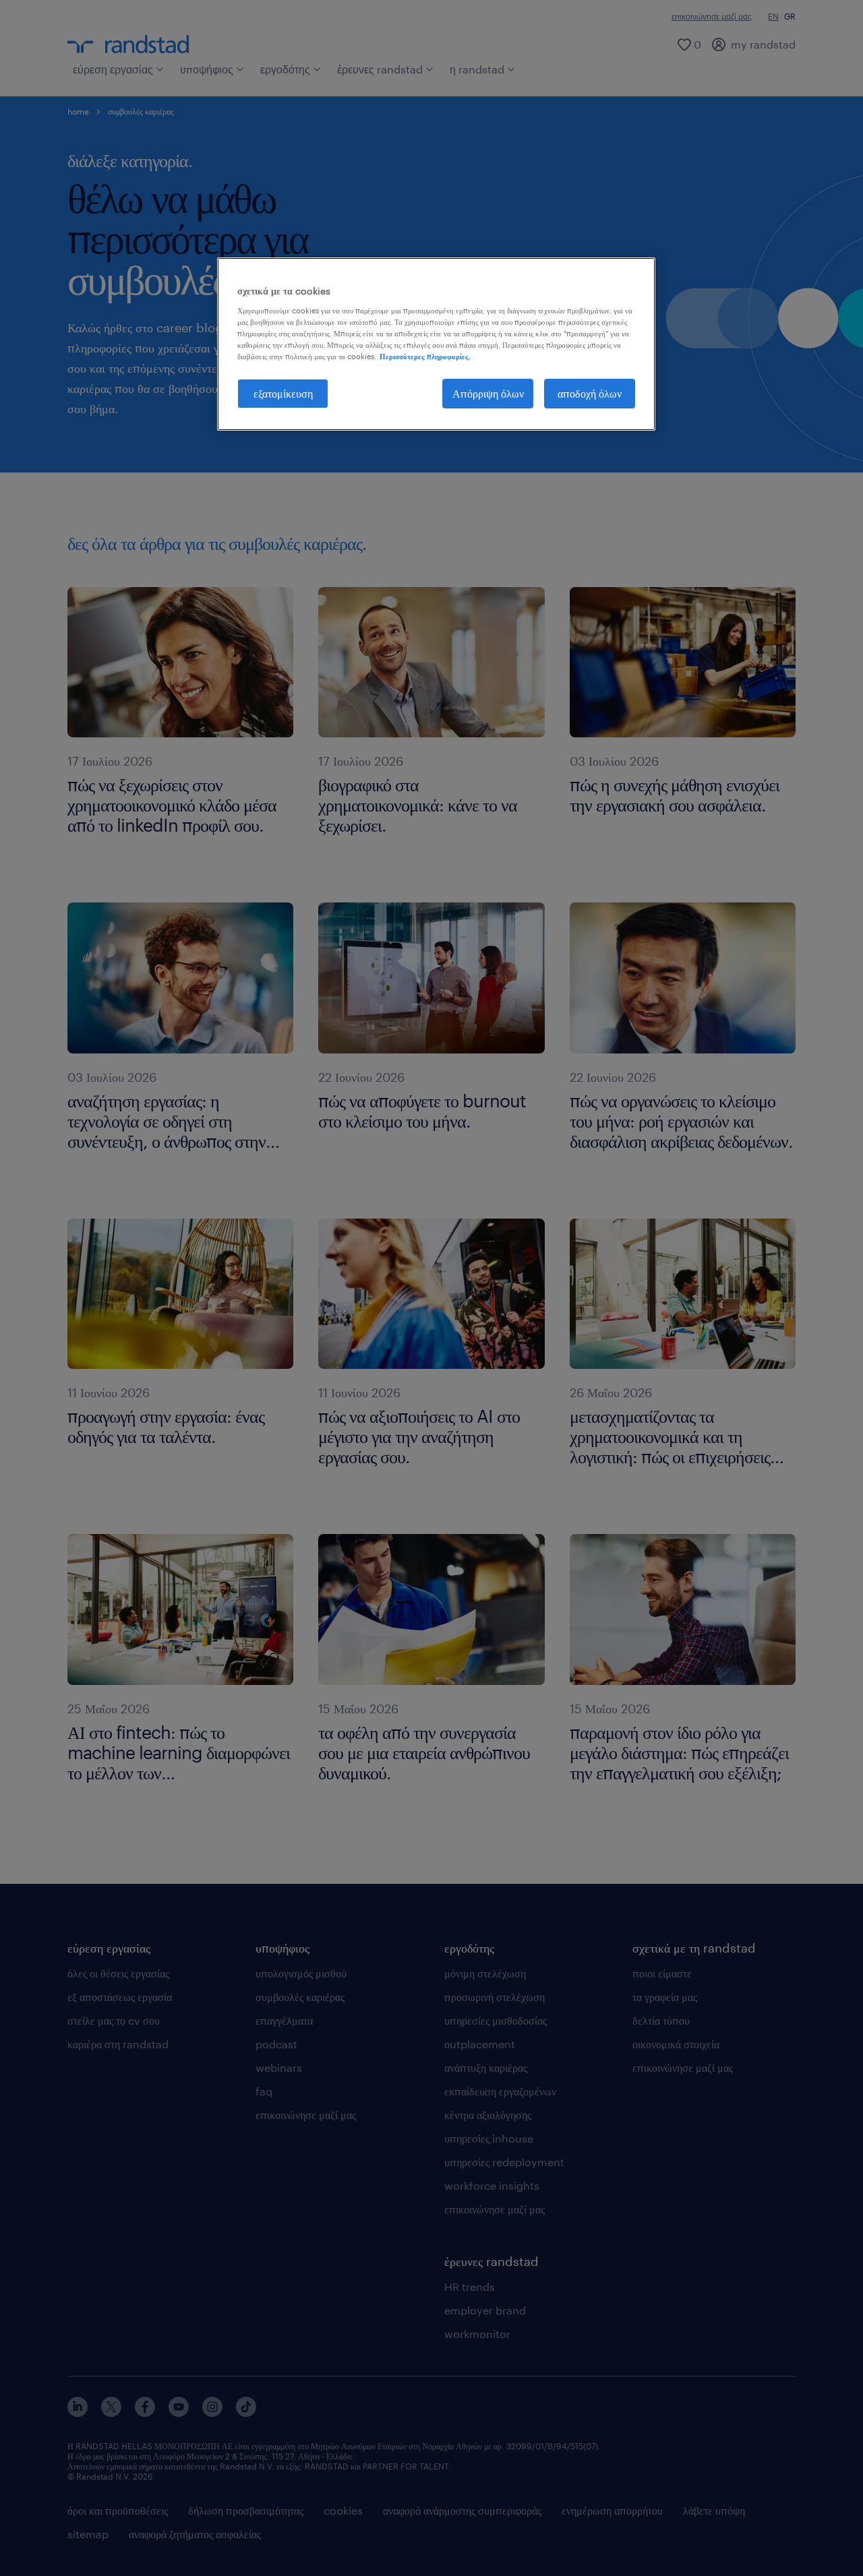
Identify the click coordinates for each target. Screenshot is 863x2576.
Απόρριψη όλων (488, 393)
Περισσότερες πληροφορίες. (425, 356)
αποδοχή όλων (590, 393)
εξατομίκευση (283, 393)
